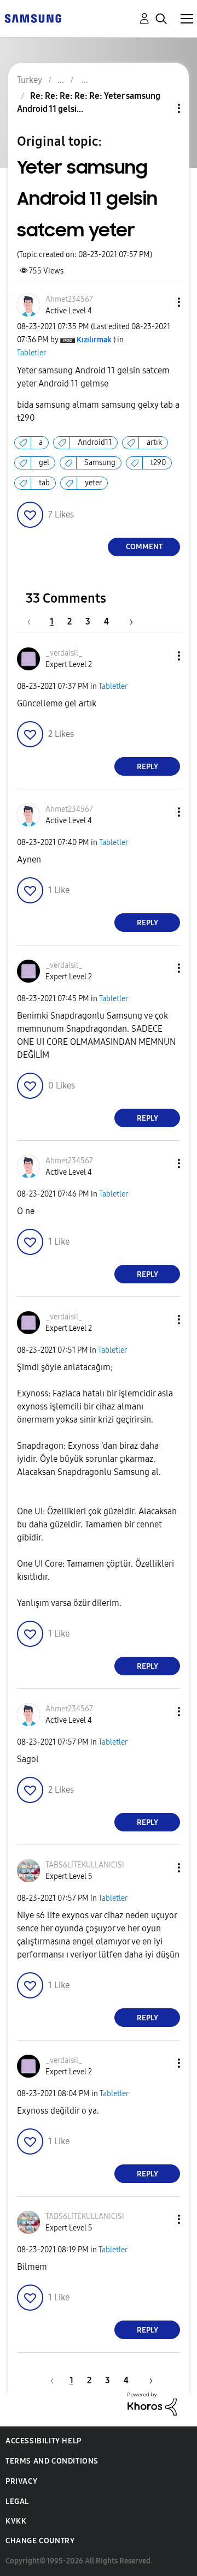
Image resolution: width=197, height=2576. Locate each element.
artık (154, 442)
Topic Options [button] (160, 108)
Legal (17, 2501)
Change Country (40, 2541)
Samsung (100, 463)
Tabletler (31, 353)
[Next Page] (128, 621)
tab (44, 483)
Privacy (21, 2481)
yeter (93, 483)
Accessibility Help (44, 2441)
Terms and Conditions (52, 2461)
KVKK (16, 2521)
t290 (158, 463)
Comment (144, 547)
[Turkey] (33, 18)
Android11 (95, 442)
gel (44, 463)
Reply (147, 767)
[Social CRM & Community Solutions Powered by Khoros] (152, 2403)
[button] (161, 302)
